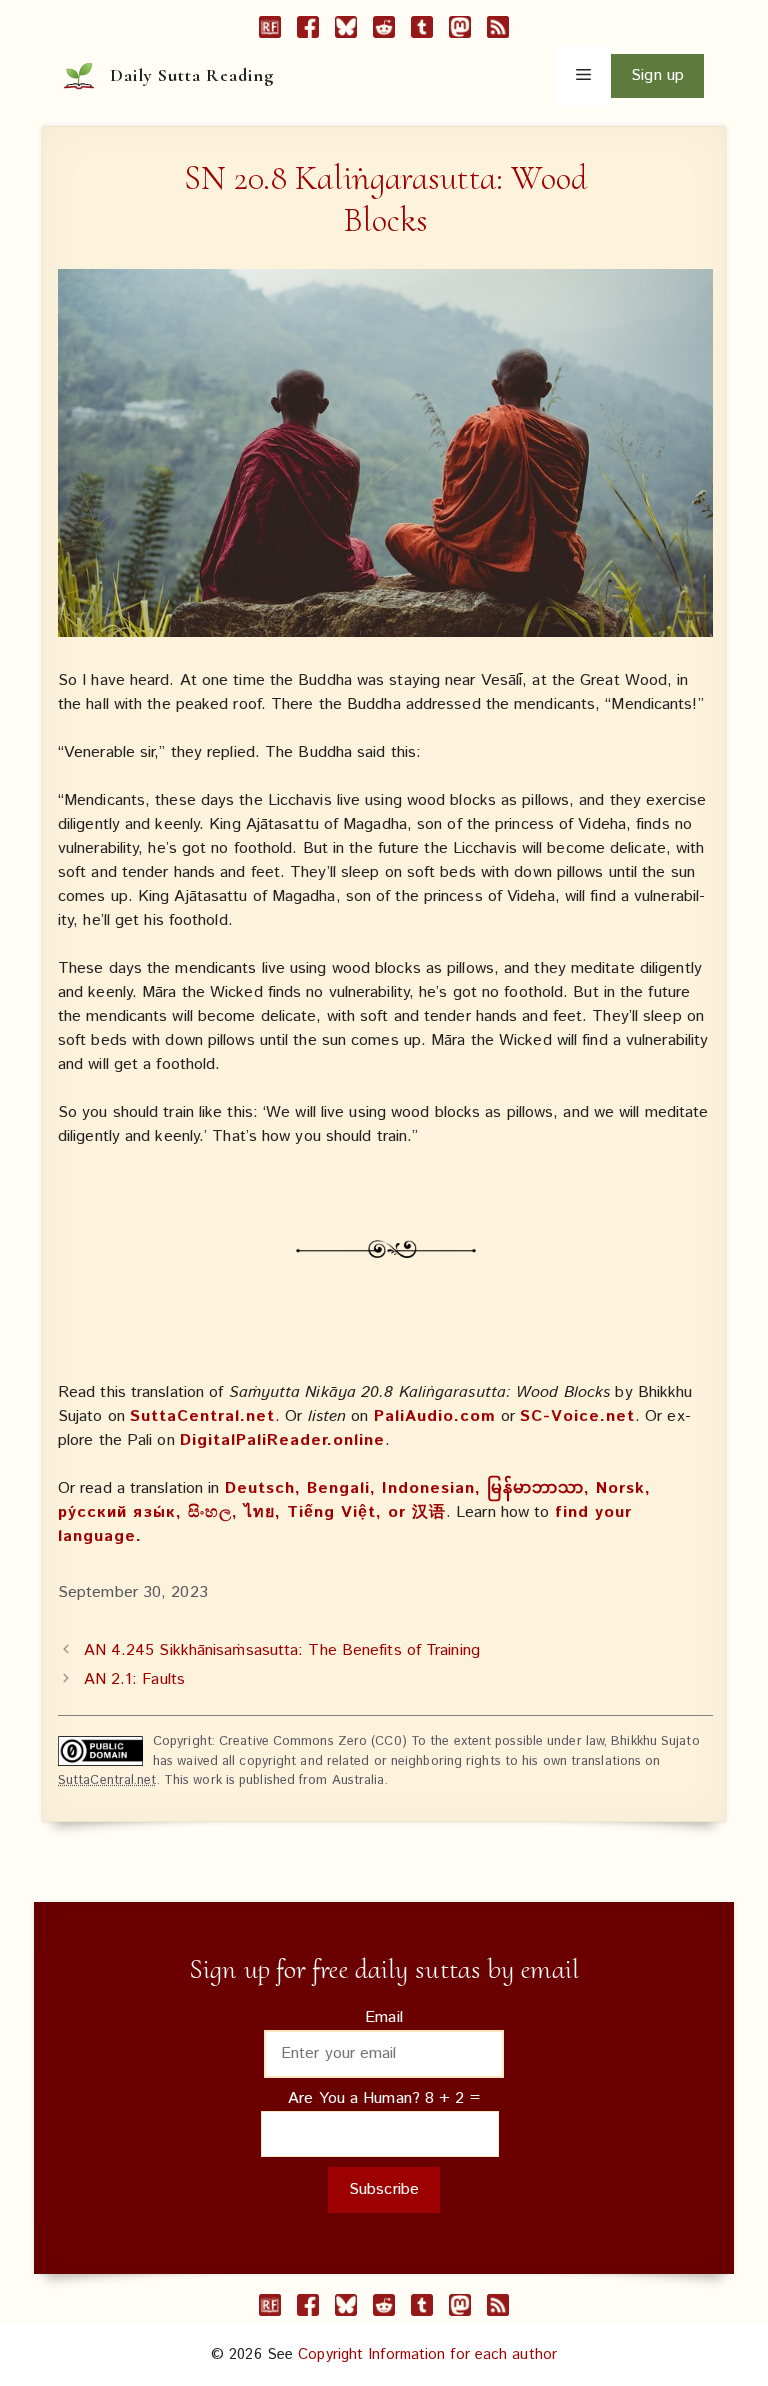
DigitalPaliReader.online (282, 1440)
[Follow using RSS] (498, 31)
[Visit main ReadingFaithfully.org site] (270, 31)
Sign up (657, 75)
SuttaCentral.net (202, 1416)
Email (384, 2017)
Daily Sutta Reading (192, 75)
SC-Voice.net (577, 1416)
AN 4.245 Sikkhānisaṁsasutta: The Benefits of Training (282, 1650)
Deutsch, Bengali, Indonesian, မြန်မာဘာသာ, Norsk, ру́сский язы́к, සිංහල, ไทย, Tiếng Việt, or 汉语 (354, 1500)
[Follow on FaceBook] (308, 31)
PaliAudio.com (435, 1416)
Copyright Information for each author (427, 2354)
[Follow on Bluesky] (346, 31)
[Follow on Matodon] (460, 31)
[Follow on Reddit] (384, 31)
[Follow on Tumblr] (422, 31)
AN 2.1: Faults (134, 1679)
